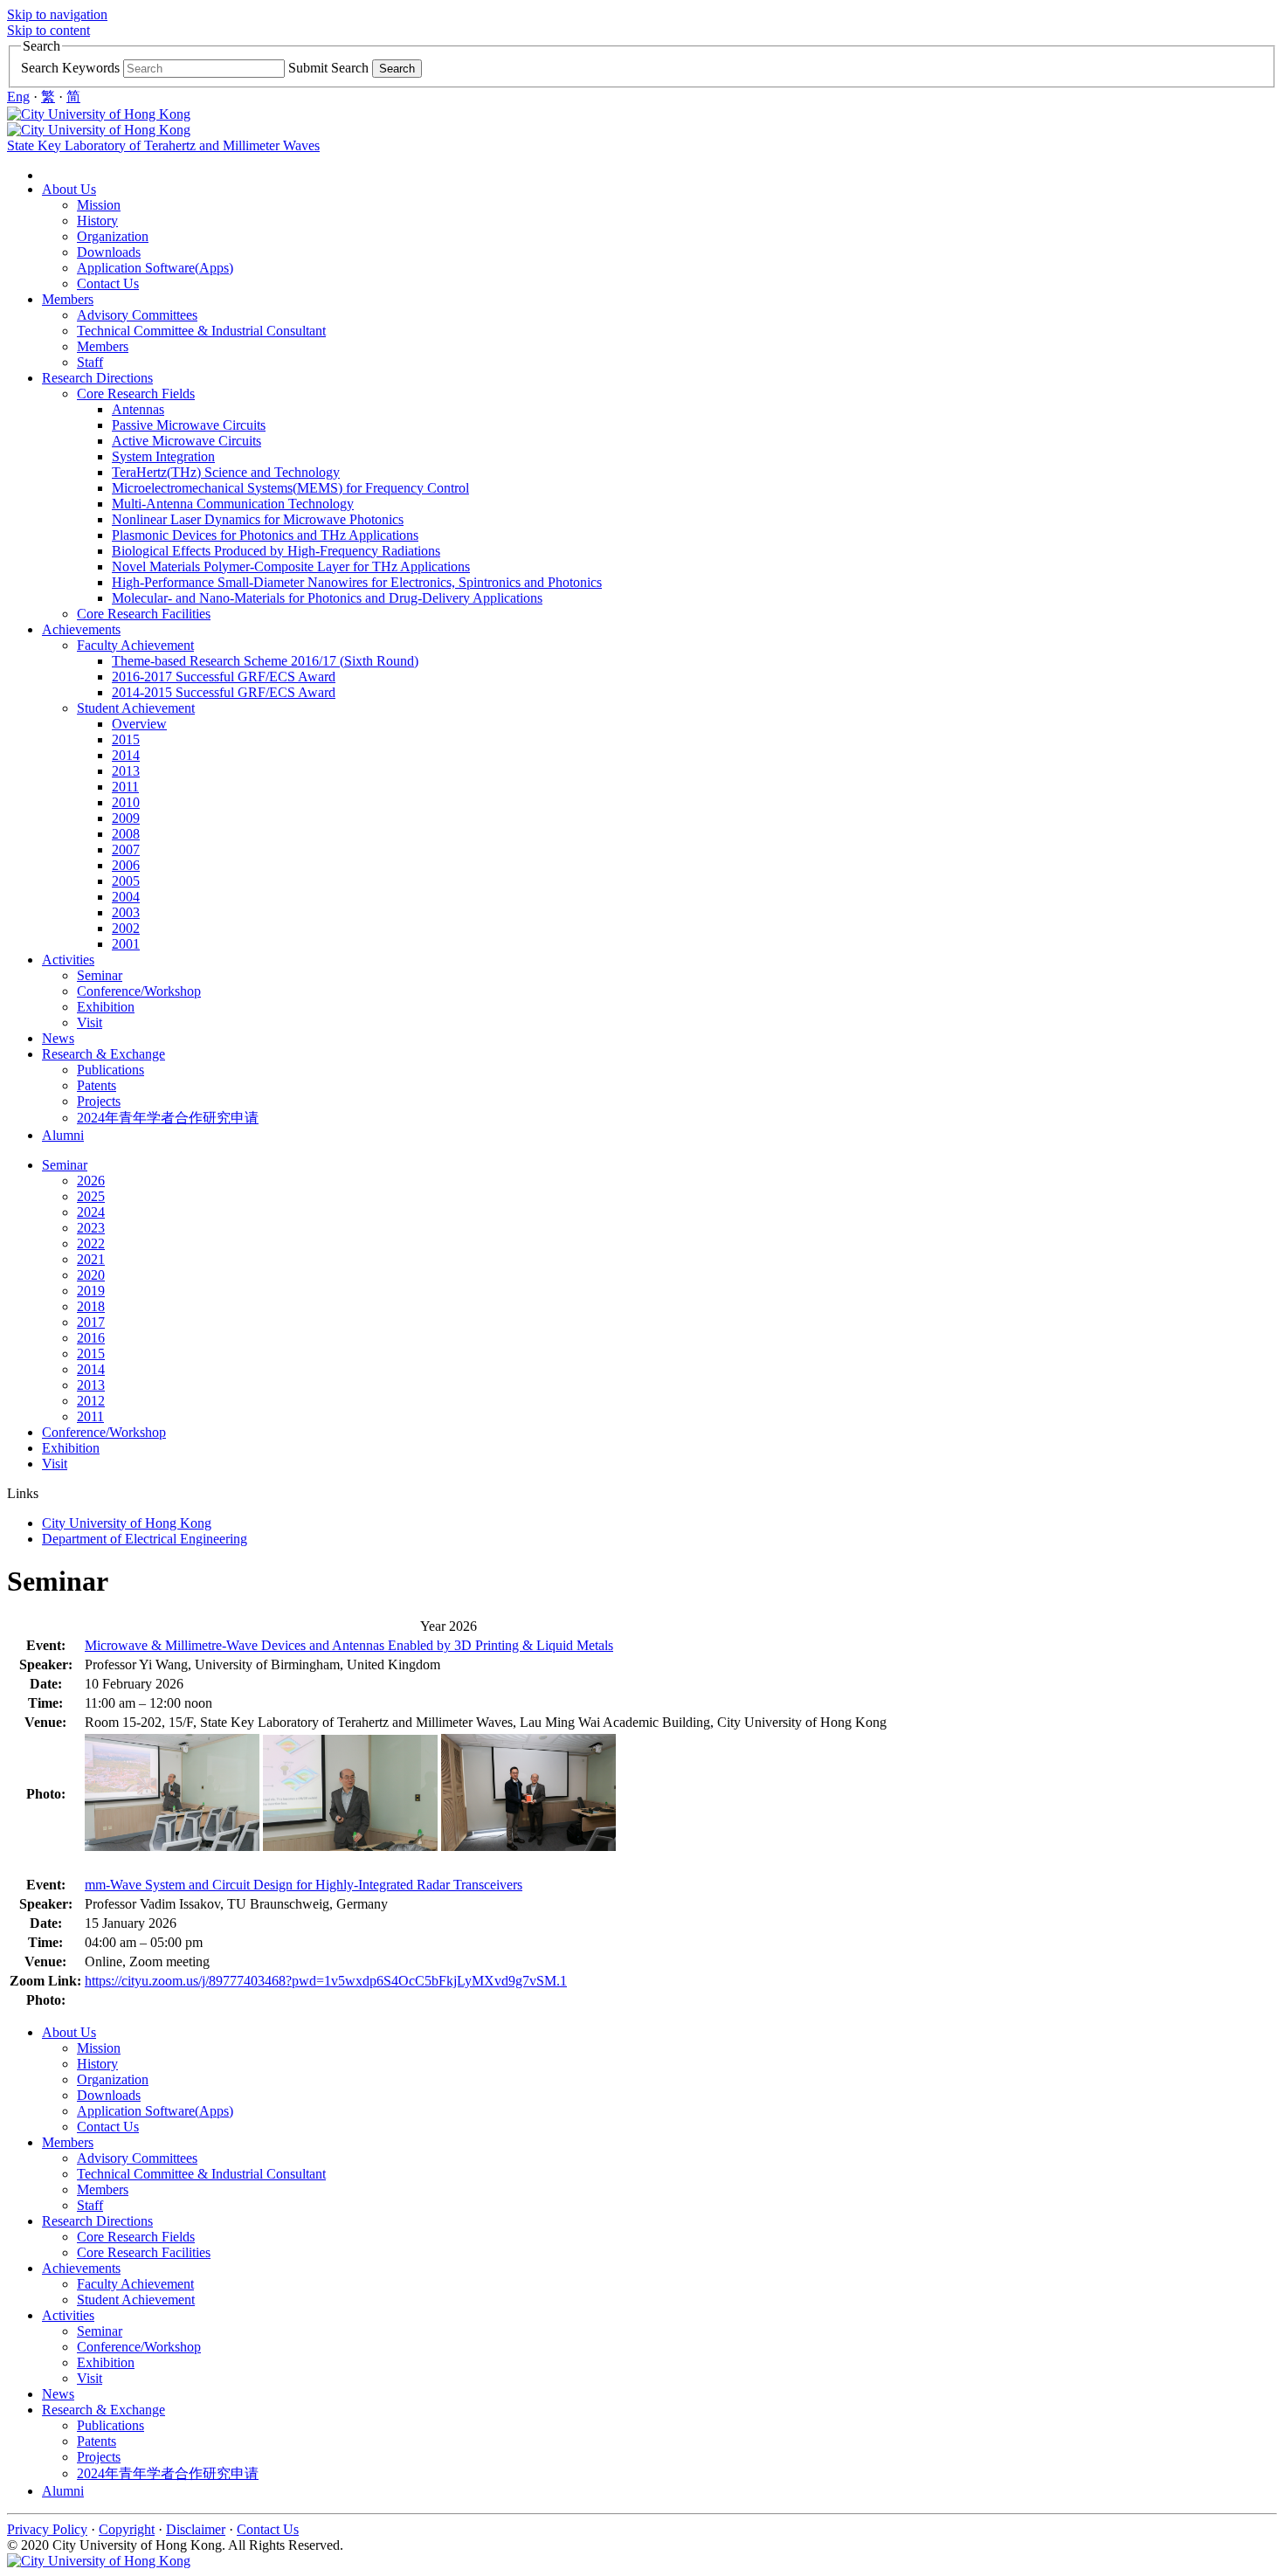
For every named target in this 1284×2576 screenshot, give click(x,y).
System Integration (163, 456)
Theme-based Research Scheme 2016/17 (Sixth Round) (265, 661)
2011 (125, 787)
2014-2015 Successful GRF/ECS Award (224, 692)
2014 (126, 755)
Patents (97, 1085)
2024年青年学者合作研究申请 (168, 1118)
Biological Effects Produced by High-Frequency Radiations (276, 551)
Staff (90, 362)
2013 (126, 771)
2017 (91, 1322)
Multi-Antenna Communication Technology (233, 504)
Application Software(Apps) (155, 268)
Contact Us (108, 283)
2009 (126, 818)
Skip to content (48, 30)
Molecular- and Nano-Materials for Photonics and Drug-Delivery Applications (327, 598)
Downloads (109, 252)
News (58, 1038)
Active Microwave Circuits (186, 441)
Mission (99, 205)
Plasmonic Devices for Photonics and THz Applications (265, 535)
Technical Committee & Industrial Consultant (201, 331)
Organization (113, 236)
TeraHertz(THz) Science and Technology (226, 472)
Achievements (81, 629)
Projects (99, 1101)
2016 (91, 1338)
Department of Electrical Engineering (145, 1539)
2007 (126, 849)
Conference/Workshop (139, 991)
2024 (91, 1212)
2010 (126, 802)
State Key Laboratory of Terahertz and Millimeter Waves (163, 145)
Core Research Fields (136, 394)
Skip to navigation (57, 14)
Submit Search (328, 68)
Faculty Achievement (135, 645)
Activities (68, 960)
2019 (91, 1291)
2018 (91, 1306)
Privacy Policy (47, 2529)
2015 (126, 739)
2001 (126, 944)
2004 (126, 897)
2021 (91, 1259)
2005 (126, 881)
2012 (91, 1401)
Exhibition (106, 1007)
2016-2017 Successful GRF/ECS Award (224, 677)
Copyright (127, 2529)
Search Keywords (70, 68)
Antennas (138, 409)
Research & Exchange (104, 1054)
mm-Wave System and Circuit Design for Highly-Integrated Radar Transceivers (304, 1885)
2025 (91, 1196)
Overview (139, 724)
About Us (69, 189)
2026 (91, 1181)
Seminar (100, 975)
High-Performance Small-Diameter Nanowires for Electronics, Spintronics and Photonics (357, 582)
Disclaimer (196, 2529)
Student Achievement (136, 708)
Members (68, 299)
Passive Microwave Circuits (189, 425)
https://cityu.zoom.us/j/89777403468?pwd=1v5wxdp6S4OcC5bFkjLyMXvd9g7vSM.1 (326, 1981)
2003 (126, 912)
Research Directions (97, 378)
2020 (91, 1275)
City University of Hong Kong (127, 1523)
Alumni (63, 1135)
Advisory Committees (137, 315)
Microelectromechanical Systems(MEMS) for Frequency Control (290, 488)
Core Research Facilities (144, 614)
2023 (91, 1228)
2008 (126, 834)
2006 (126, 865)
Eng (18, 97)
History (97, 221)
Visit (90, 1022)
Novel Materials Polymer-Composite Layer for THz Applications (291, 566)
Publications (110, 1070)
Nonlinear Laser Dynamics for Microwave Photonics (258, 519)
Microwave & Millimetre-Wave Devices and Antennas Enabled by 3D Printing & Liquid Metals (349, 1645)
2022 (91, 1243)
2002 (126, 928)
